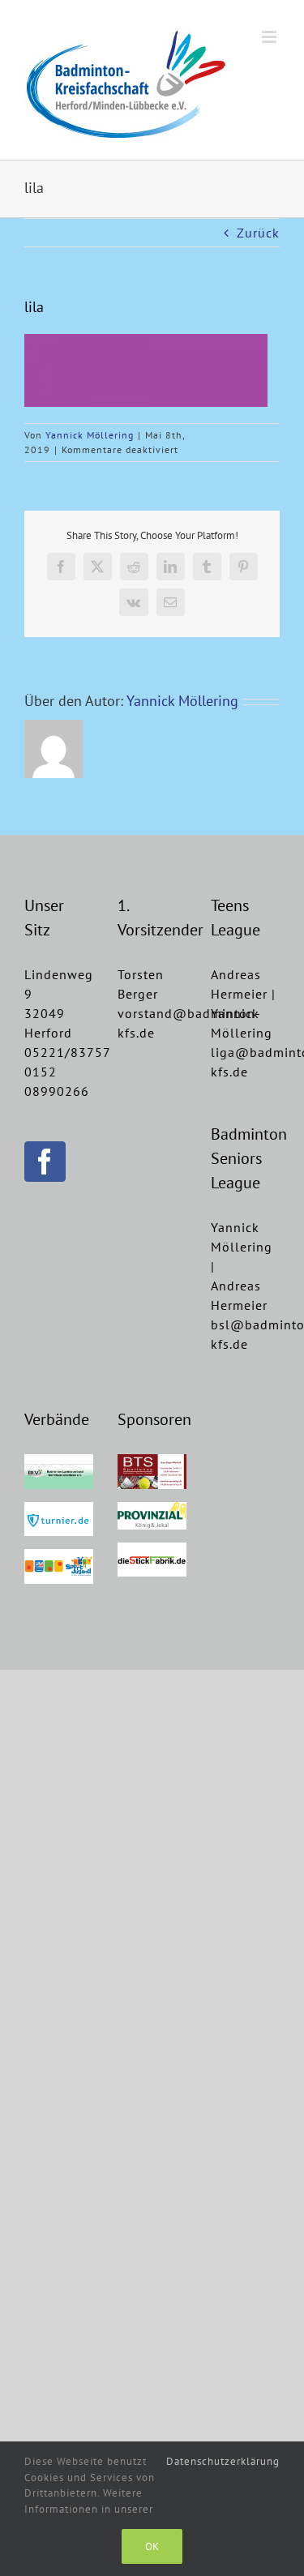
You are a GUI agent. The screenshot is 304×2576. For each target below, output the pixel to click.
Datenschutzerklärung (223, 2461)
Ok (152, 2546)
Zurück (258, 233)
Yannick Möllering (90, 435)
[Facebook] (45, 1162)
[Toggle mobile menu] (271, 37)
